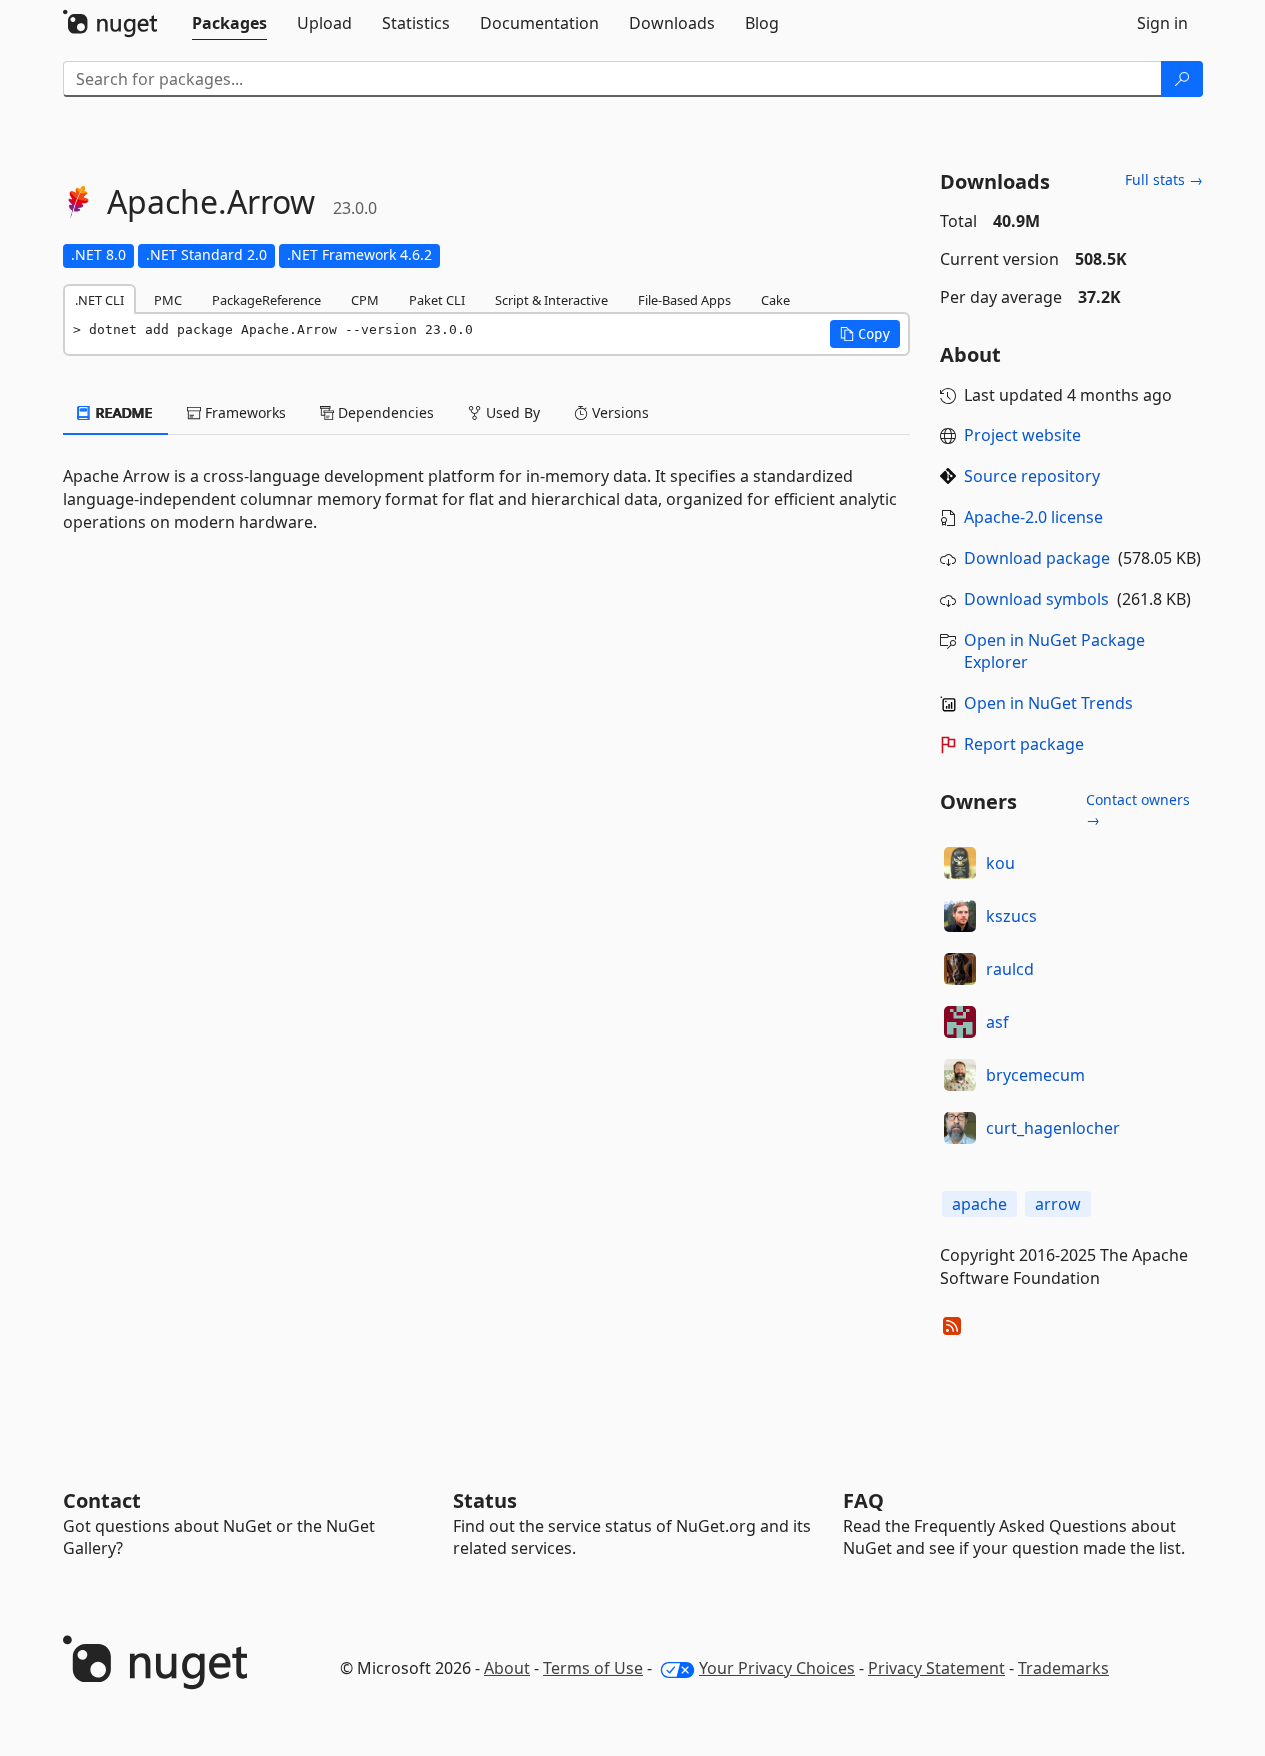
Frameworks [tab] (243, 412)
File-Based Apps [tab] (684, 300)
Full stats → (1164, 179)
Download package (1037, 558)
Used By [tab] (511, 412)
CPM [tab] (365, 300)
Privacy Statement (936, 1668)
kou (1000, 863)
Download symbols (1036, 599)
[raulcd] (960, 969)
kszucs (1011, 916)
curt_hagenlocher (1053, 1128)
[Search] (1182, 79)
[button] (865, 334)
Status (485, 1500)
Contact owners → (1138, 809)
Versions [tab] (618, 412)
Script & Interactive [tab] (551, 300)
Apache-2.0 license (1033, 517)
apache (979, 1204)
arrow (1058, 1204)
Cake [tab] (775, 300)
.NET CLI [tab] (99, 300)
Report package (1024, 744)
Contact (102, 1500)
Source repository (1032, 476)
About (507, 1668)
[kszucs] (960, 916)
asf (997, 1022)
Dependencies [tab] (384, 412)
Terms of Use (593, 1668)
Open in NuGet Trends (1048, 703)
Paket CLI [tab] (437, 300)
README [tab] (122, 412)
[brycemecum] (960, 1075)
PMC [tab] (168, 300)
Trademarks (1063, 1668)
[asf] (960, 1022)
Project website (1022, 435)
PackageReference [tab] (266, 300)
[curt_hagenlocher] (960, 1128)
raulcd (1010, 969)
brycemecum (1035, 1075)
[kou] (960, 863)
